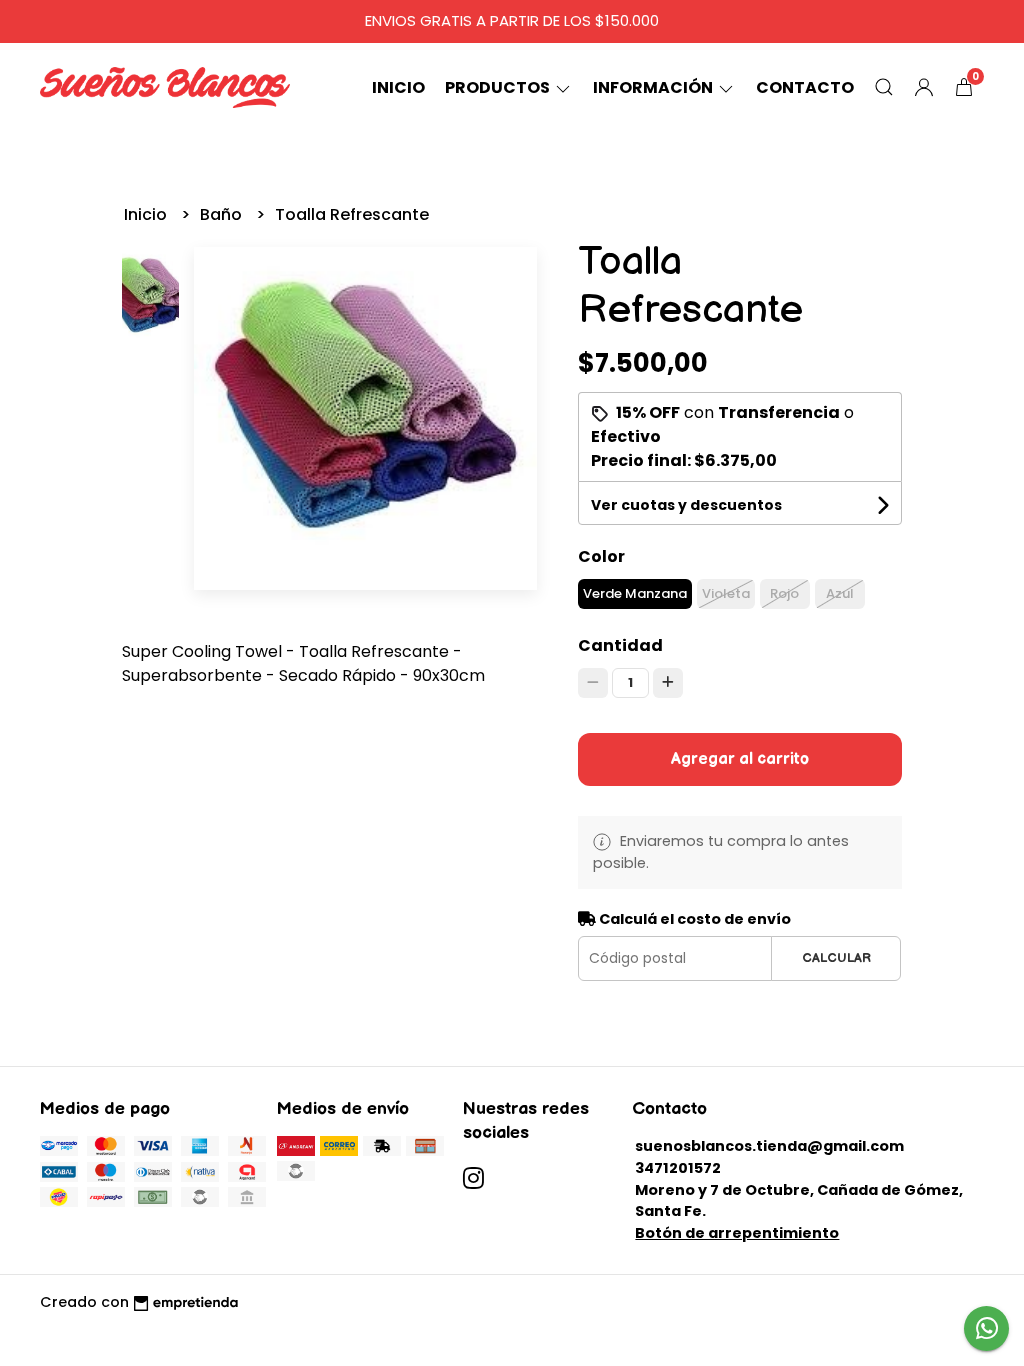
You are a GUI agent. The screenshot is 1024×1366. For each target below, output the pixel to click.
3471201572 (678, 1168)
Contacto (805, 87)
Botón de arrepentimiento (737, 1233)
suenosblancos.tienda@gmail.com (769, 1146)
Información (654, 87)
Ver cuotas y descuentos (686, 505)
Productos (499, 87)
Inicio (398, 87)
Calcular (836, 958)
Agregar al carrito (740, 759)
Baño (223, 214)
